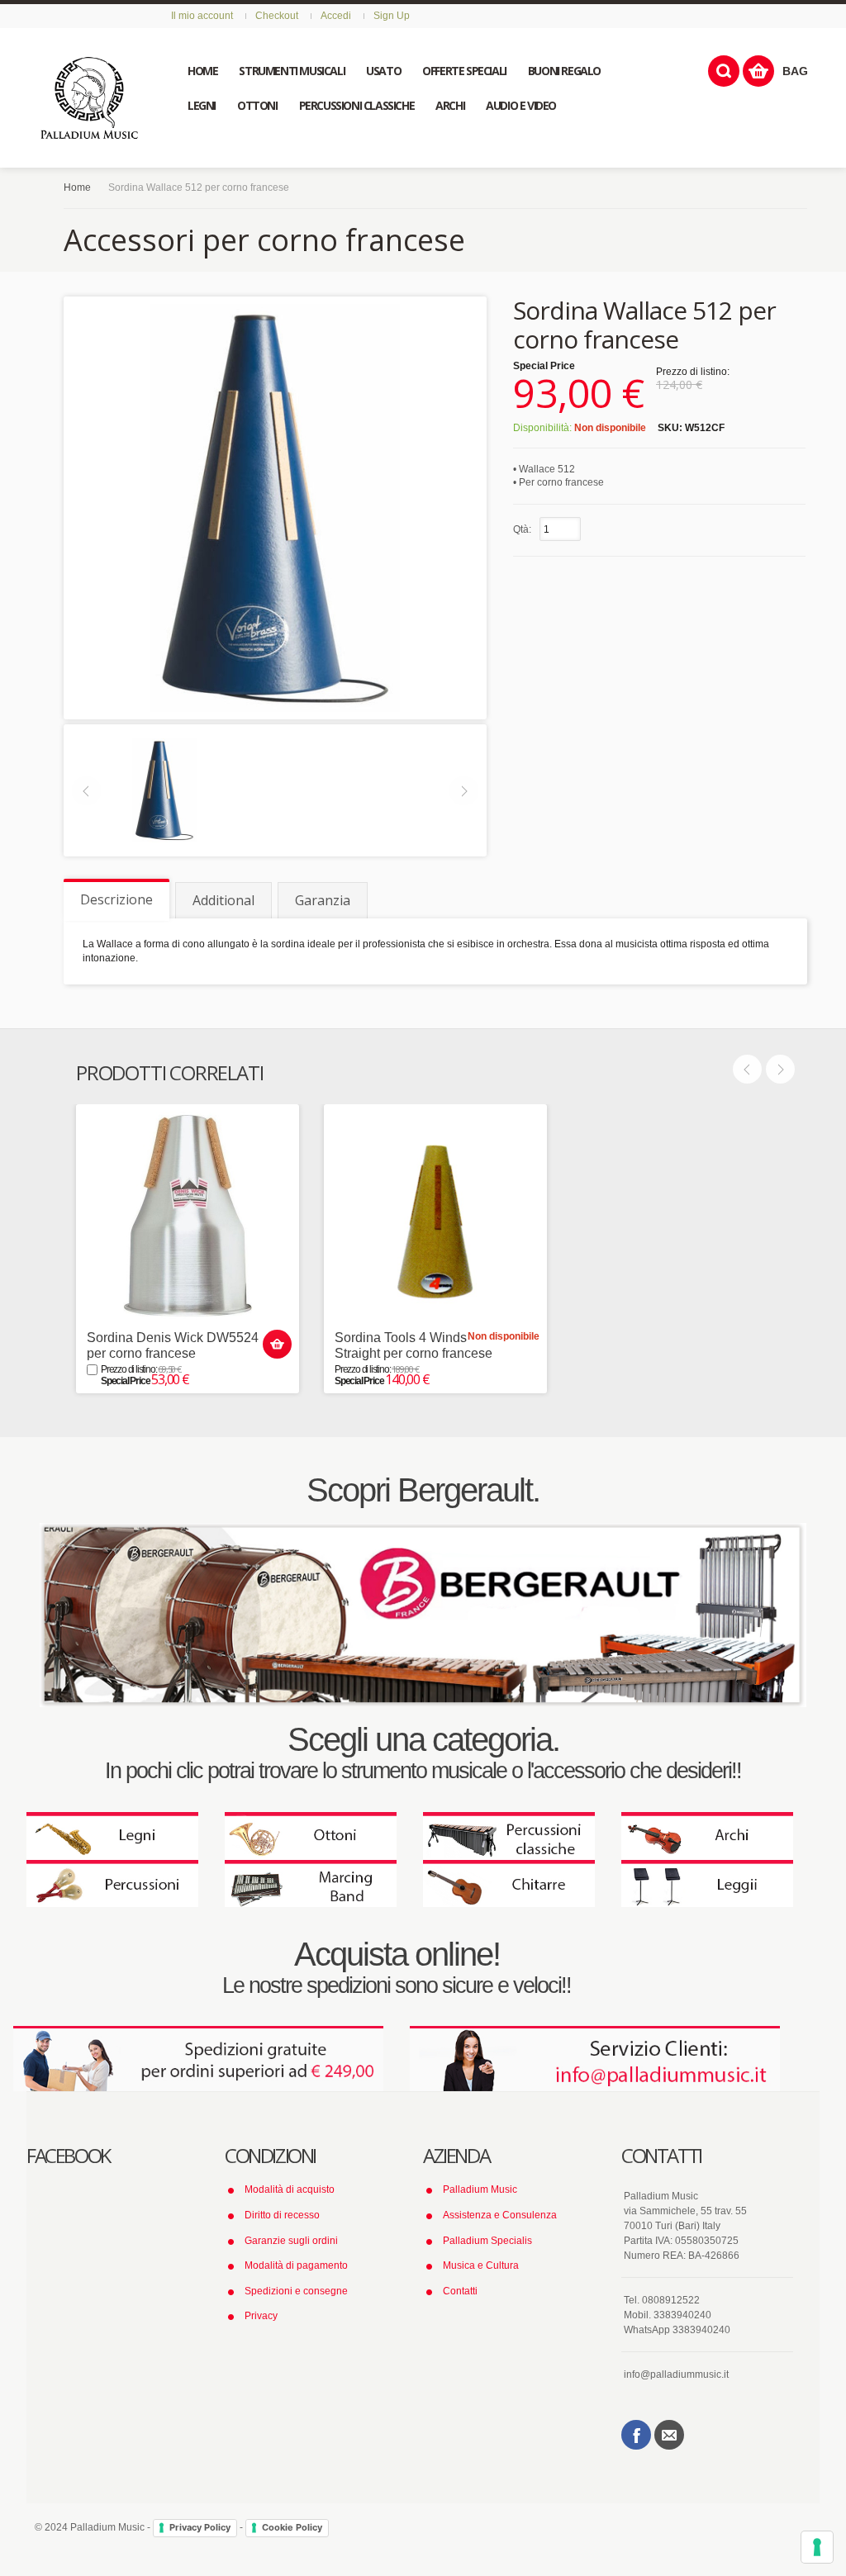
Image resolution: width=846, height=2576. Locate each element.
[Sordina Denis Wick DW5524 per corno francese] (188, 1216)
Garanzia (323, 900)
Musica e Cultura (481, 2265)
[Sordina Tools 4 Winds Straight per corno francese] (435, 1216)
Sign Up (392, 16)
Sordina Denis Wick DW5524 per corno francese (173, 1345)
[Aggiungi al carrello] (277, 1344)
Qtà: (522, 529)
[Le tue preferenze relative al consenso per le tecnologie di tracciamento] (817, 2547)
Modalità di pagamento (296, 2265)
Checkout (277, 16)
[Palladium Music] (89, 98)
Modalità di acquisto (290, 2189)
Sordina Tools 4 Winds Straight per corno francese (413, 1345)
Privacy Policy (200, 2527)
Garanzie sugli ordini (291, 2241)
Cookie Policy (292, 2527)
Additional (223, 900)
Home (77, 187)
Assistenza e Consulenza (500, 2215)
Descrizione (116, 899)
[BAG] (758, 71)
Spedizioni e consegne (296, 2291)
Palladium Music (480, 2189)
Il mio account (202, 16)
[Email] (669, 2435)
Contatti (460, 2291)
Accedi (336, 16)
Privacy (261, 2316)
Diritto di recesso (282, 2215)
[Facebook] (636, 2435)
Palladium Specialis (487, 2241)
